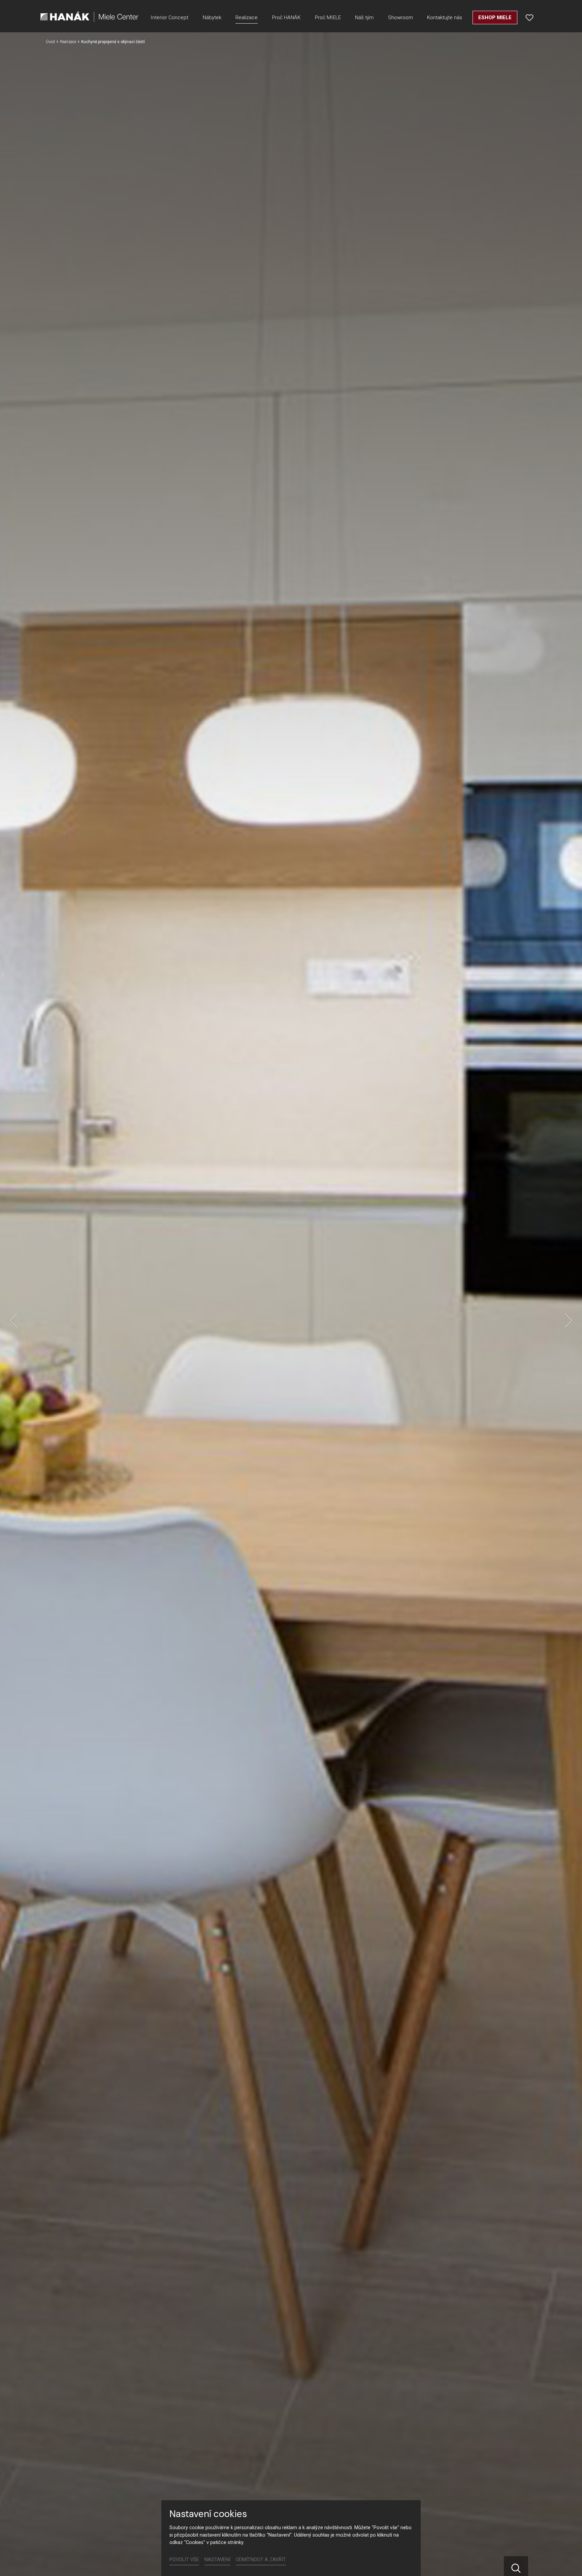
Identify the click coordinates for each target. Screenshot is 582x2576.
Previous (13, 1320)
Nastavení (217, 2560)
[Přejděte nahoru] (567, 2561)
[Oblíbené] (529, 18)
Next (569, 1320)
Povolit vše (184, 2560)
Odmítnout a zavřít (261, 2560)
